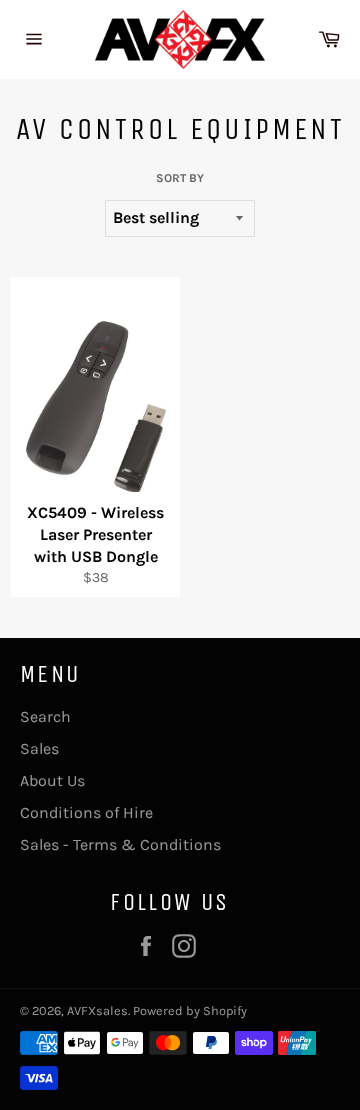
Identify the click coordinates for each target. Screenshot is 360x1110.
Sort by (180, 178)
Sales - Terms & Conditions (120, 844)
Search (45, 716)
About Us (52, 780)
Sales (39, 748)
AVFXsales (97, 1010)
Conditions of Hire (86, 812)
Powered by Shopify (190, 1010)
